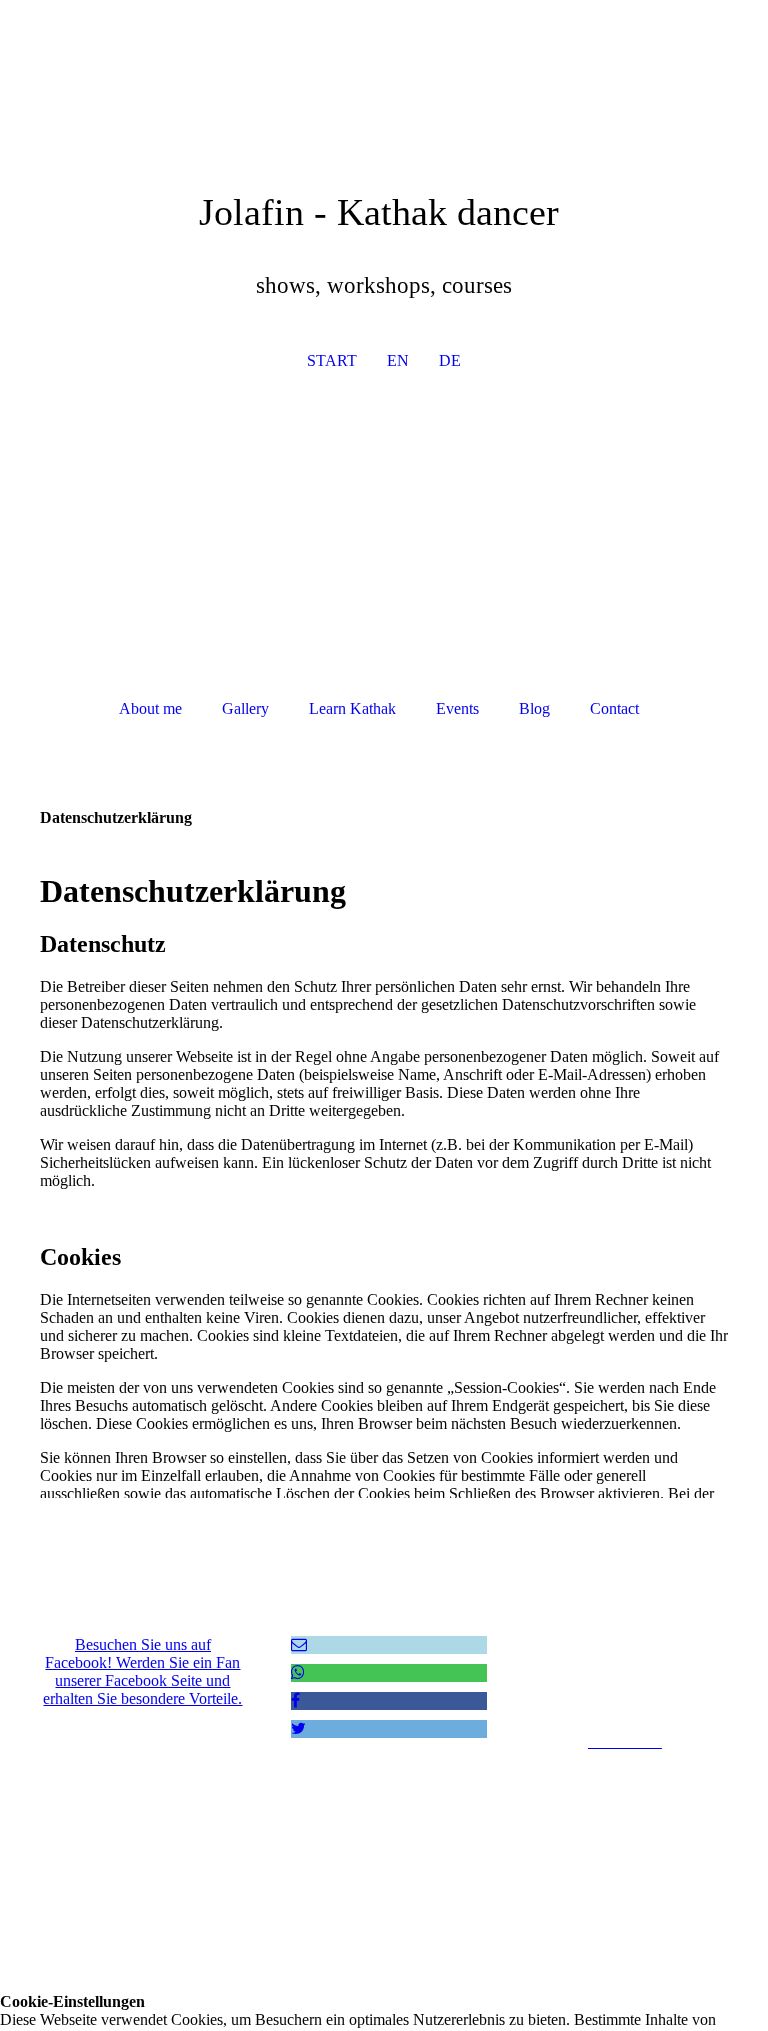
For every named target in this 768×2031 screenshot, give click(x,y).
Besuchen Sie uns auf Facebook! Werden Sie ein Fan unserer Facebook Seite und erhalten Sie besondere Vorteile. (142, 1671)
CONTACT (624, 1639)
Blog (534, 708)
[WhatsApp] (298, 1672)
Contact (614, 708)
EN (398, 360)
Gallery (245, 708)
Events (457, 708)
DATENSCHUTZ (625, 1707)
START (332, 360)
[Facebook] (295, 1700)
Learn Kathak (352, 708)
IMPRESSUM (624, 1673)
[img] (384, 543)
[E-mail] (299, 1644)
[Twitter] (298, 1728)
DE (450, 360)
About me (150, 708)
